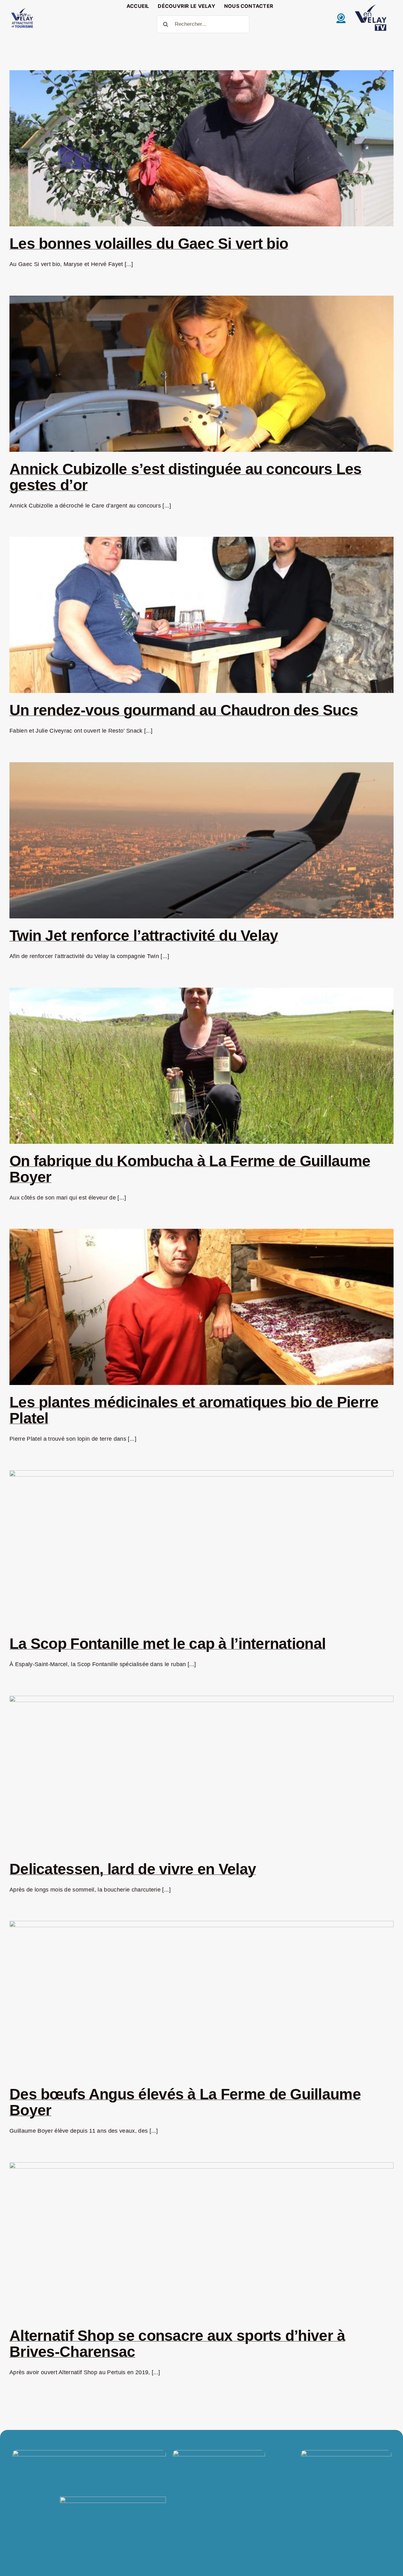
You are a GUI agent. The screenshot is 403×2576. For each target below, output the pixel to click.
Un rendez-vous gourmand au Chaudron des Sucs (184, 710)
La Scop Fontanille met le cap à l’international (167, 1644)
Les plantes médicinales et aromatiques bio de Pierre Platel (194, 1410)
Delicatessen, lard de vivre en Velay (133, 1869)
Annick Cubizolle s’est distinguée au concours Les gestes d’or (186, 477)
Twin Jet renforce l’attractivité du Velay (144, 936)
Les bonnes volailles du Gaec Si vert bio (149, 244)
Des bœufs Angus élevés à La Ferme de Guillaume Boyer (185, 2102)
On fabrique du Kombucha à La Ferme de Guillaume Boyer (190, 1169)
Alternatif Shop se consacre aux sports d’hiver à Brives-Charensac (177, 2344)
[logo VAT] (22, 9)
